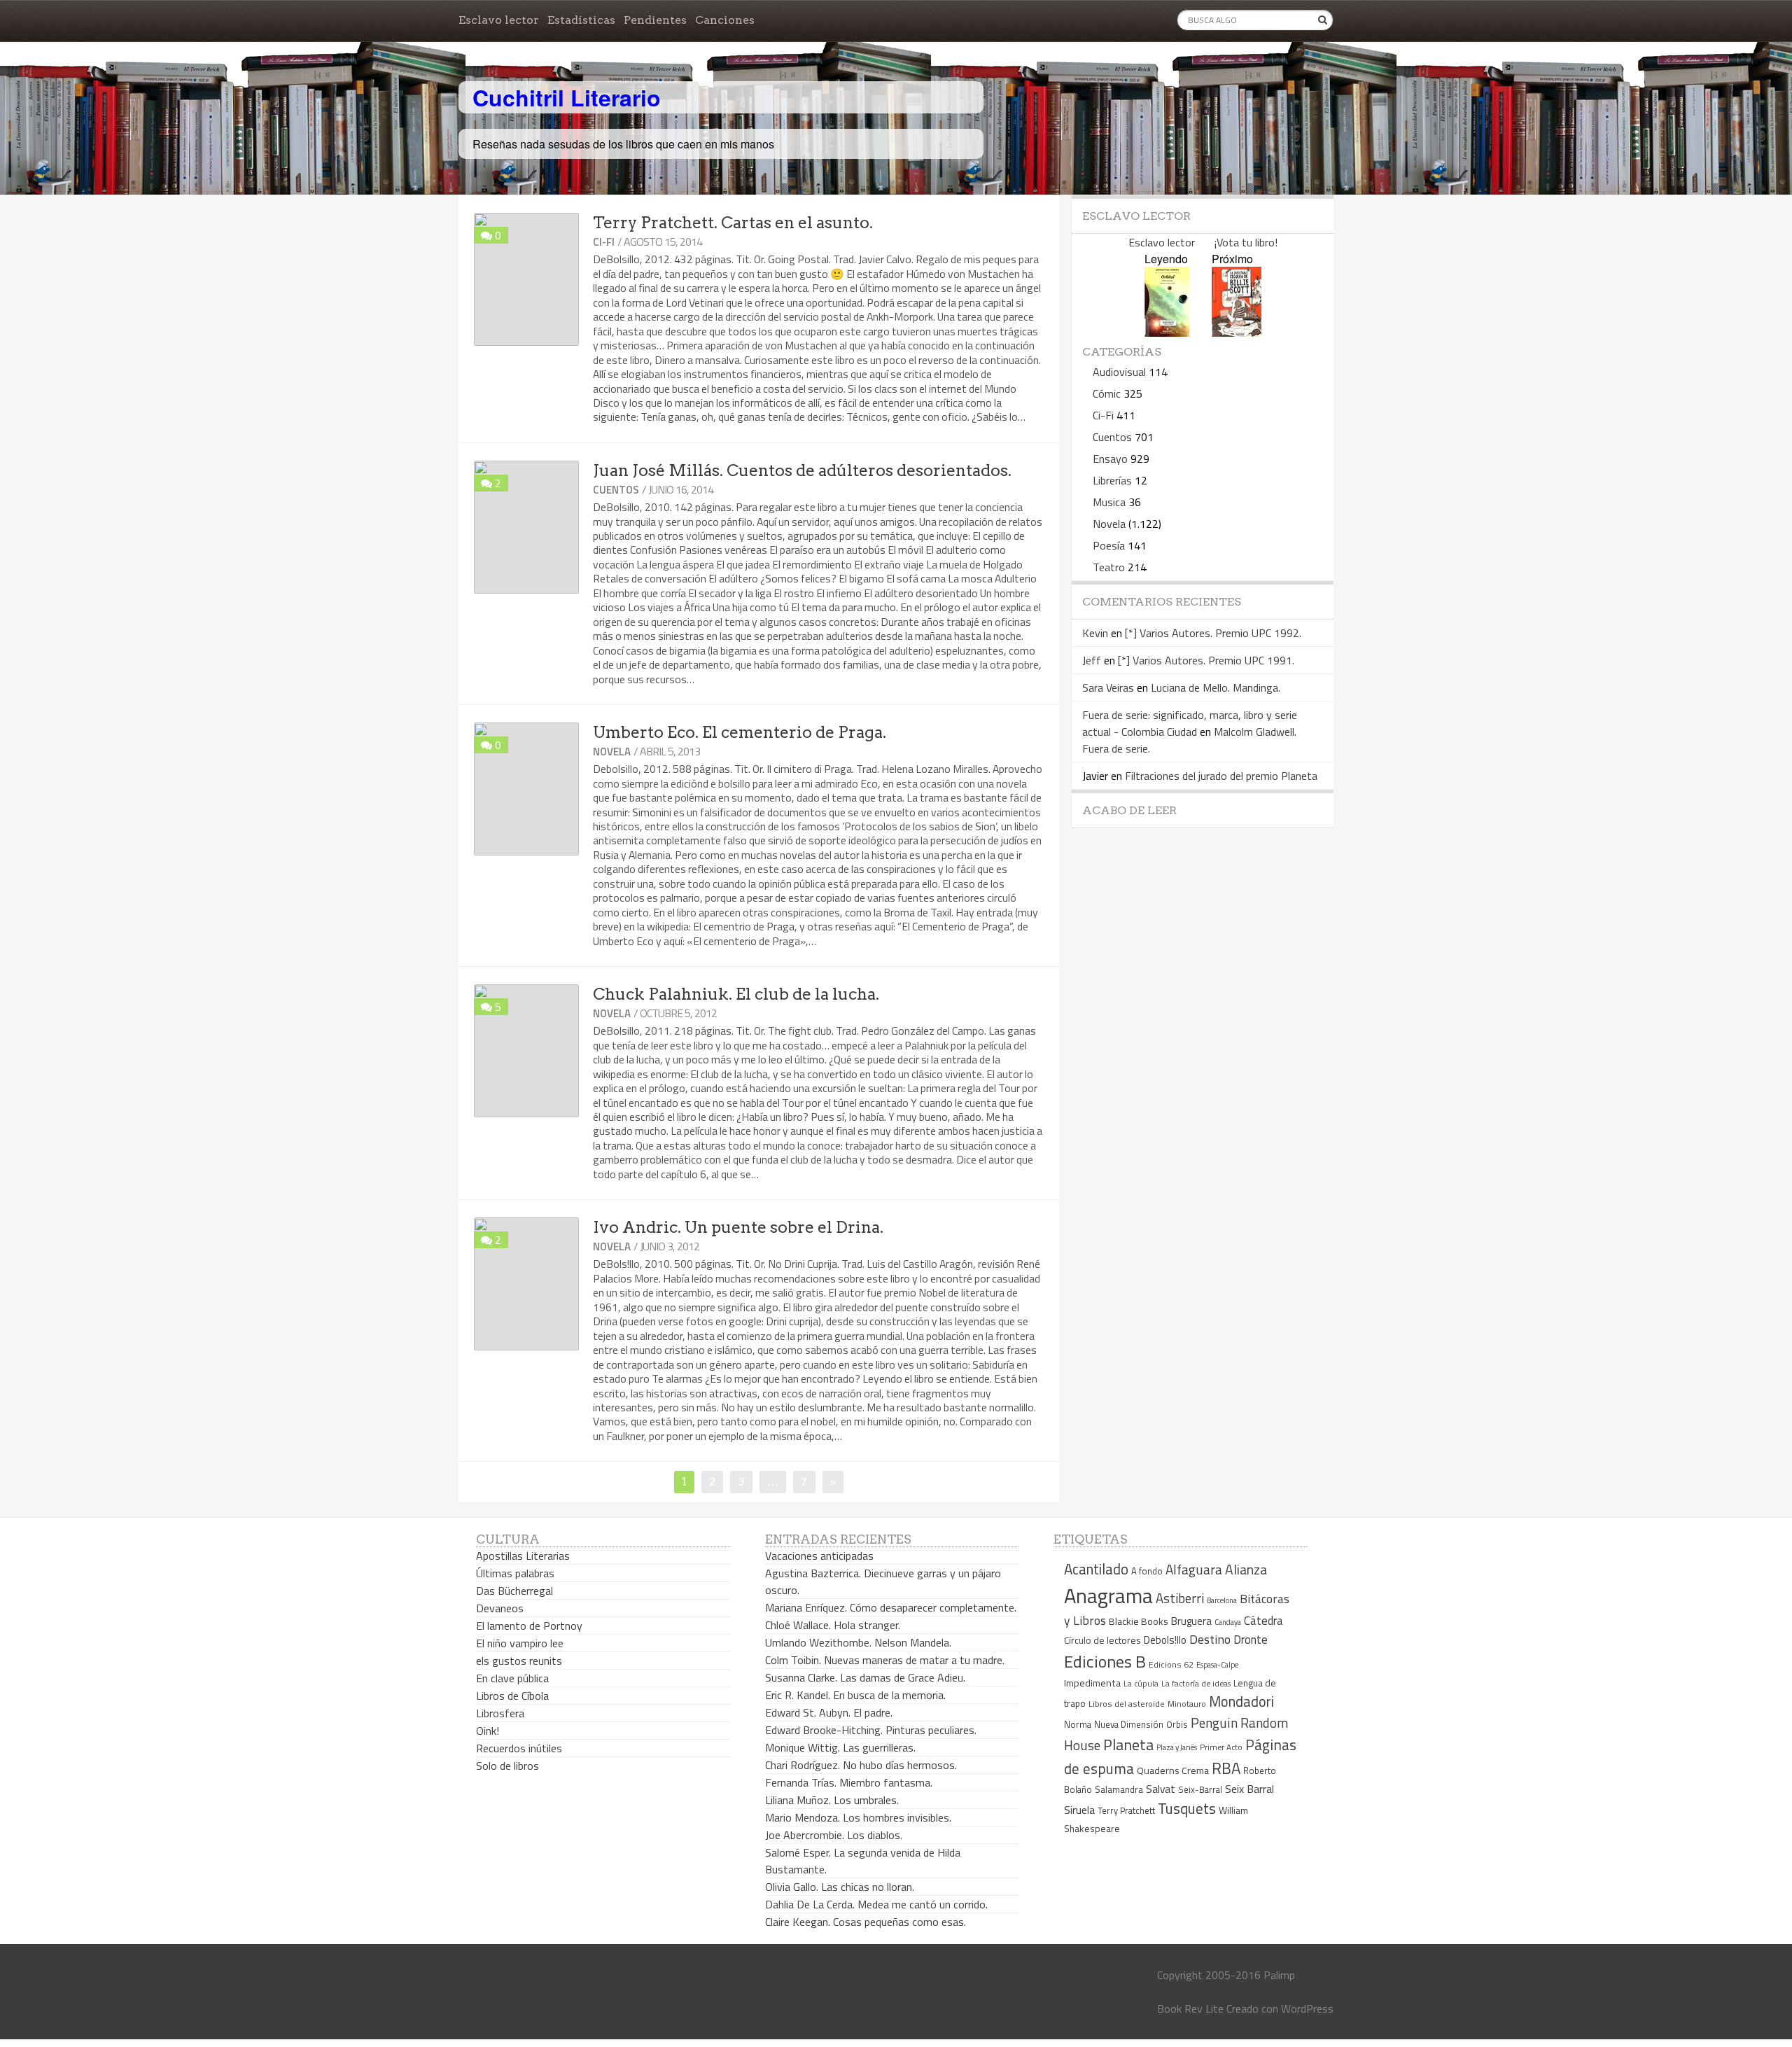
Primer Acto (1221, 1747)
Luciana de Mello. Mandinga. (1216, 687)
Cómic (1107, 393)
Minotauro (1187, 1704)
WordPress (1307, 2008)
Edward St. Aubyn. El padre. (829, 1712)
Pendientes (655, 20)
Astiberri (1180, 1598)
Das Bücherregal (514, 1591)
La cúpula (1141, 1683)
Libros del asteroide (1127, 1704)
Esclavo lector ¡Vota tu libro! (1203, 242)
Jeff (1092, 660)
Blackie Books (1139, 1621)
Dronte (1251, 1639)
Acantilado (1096, 1569)
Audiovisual (1119, 372)
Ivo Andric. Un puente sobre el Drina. (738, 1227)
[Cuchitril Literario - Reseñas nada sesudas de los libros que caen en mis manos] (1272, 86)
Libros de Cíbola (512, 1696)
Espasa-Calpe (1217, 1664)
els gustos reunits (519, 1661)
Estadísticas (581, 20)
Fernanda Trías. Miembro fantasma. (849, 1782)
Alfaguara (1194, 1569)
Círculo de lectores (1102, 1640)
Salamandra (1119, 1789)
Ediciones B (1105, 1661)
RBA (1226, 1768)
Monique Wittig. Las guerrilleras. (840, 1747)
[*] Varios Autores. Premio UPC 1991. (1206, 660)
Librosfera (500, 1713)
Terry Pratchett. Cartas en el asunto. (733, 223)
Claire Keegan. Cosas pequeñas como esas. (866, 1922)
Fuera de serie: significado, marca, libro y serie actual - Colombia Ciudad (1190, 723)
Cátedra (1263, 1620)
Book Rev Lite (1190, 2008)
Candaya (1228, 1622)
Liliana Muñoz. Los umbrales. (832, 1800)
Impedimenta (1092, 1683)
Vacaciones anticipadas (819, 1556)
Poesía (1109, 545)
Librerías (1112, 480)
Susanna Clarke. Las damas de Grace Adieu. (865, 1677)
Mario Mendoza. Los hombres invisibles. (858, 1817)
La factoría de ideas (1196, 1683)
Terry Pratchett (1126, 1811)
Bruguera (1191, 1621)
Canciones (725, 20)
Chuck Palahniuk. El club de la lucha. (736, 994)
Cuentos (616, 490)
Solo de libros (507, 1766)
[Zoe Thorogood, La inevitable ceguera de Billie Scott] (1237, 332)
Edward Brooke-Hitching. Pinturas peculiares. (871, 1730)
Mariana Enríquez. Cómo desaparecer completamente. (891, 1607)
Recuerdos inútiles (519, 1748)
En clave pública (512, 1678)
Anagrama (1108, 1595)
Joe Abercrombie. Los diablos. (834, 1835)
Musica (1109, 502)
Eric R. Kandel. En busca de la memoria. (855, 1695)
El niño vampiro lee (520, 1643)
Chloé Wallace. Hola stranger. (833, 1625)
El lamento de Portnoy (529, 1626)
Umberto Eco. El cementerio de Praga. (740, 732)
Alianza (1246, 1570)
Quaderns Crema (1173, 1770)
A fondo (1147, 1571)
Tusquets (1187, 1808)
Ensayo (1110, 459)
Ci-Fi (604, 242)
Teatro (1109, 567)
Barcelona (1222, 1600)
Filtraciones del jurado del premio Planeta (1221, 776)
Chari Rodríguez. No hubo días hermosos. (861, 1765)
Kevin (1095, 633)
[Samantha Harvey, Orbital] (1167, 332)
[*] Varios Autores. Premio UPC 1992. (1213, 633)
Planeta (1128, 1744)
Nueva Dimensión (1129, 1724)
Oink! (488, 1731)
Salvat (1161, 1789)
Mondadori (1241, 1702)
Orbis (1177, 1725)
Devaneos (500, 1608)
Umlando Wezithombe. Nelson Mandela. (858, 1642)
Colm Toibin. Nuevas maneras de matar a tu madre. (885, 1660)
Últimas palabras (515, 1573)
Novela (612, 752)
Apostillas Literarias (523, 1556)
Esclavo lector (499, 20)
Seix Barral (1249, 1789)
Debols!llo (1165, 1640)
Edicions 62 (1171, 1664)
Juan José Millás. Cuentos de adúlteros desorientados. (802, 470)
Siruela (1079, 1810)
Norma (1078, 1724)
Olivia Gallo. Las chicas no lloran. (840, 1887)
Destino (1210, 1639)
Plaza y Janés (1177, 1747)
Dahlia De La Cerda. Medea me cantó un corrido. (876, 1904)
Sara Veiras (1108, 687)
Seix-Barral (1200, 1790)
